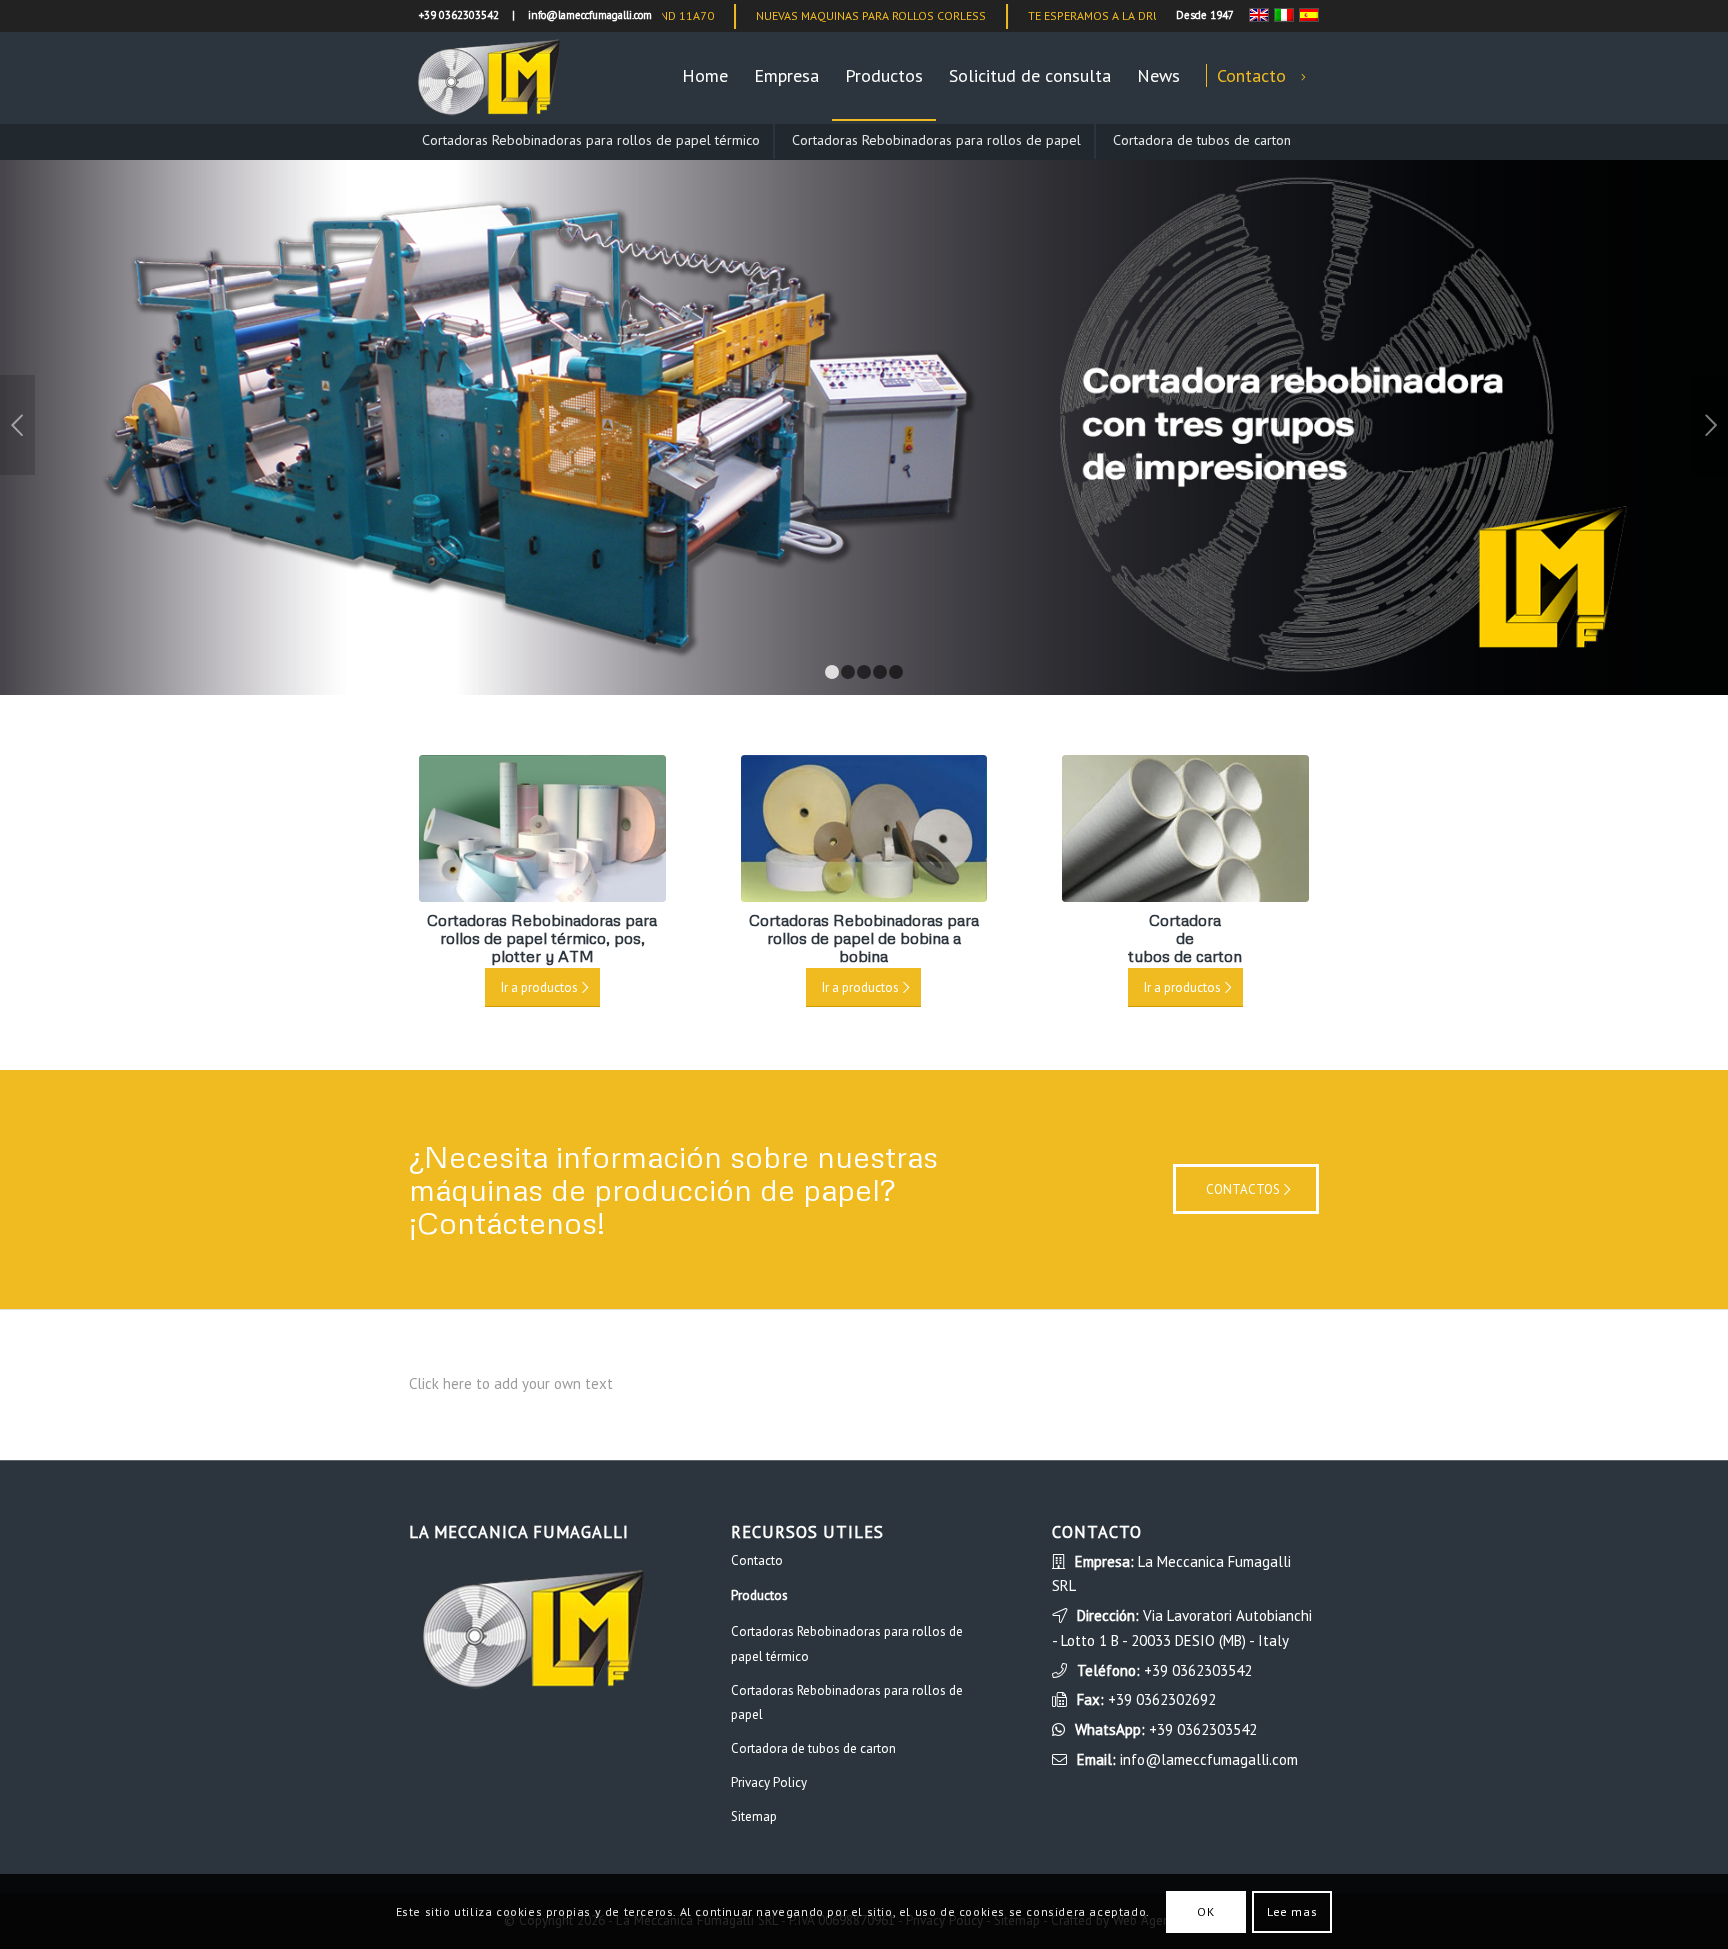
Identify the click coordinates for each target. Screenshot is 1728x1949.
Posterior (1710, 425)
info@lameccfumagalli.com (1209, 1759)
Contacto (757, 1560)
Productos (759, 1595)
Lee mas (1292, 1910)
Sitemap (754, 1816)
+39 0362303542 (1198, 1670)
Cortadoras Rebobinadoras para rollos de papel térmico (591, 140)
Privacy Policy (769, 1782)
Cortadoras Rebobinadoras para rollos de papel (936, 140)
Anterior (17, 425)
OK (1205, 1910)
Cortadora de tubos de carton (1202, 140)
